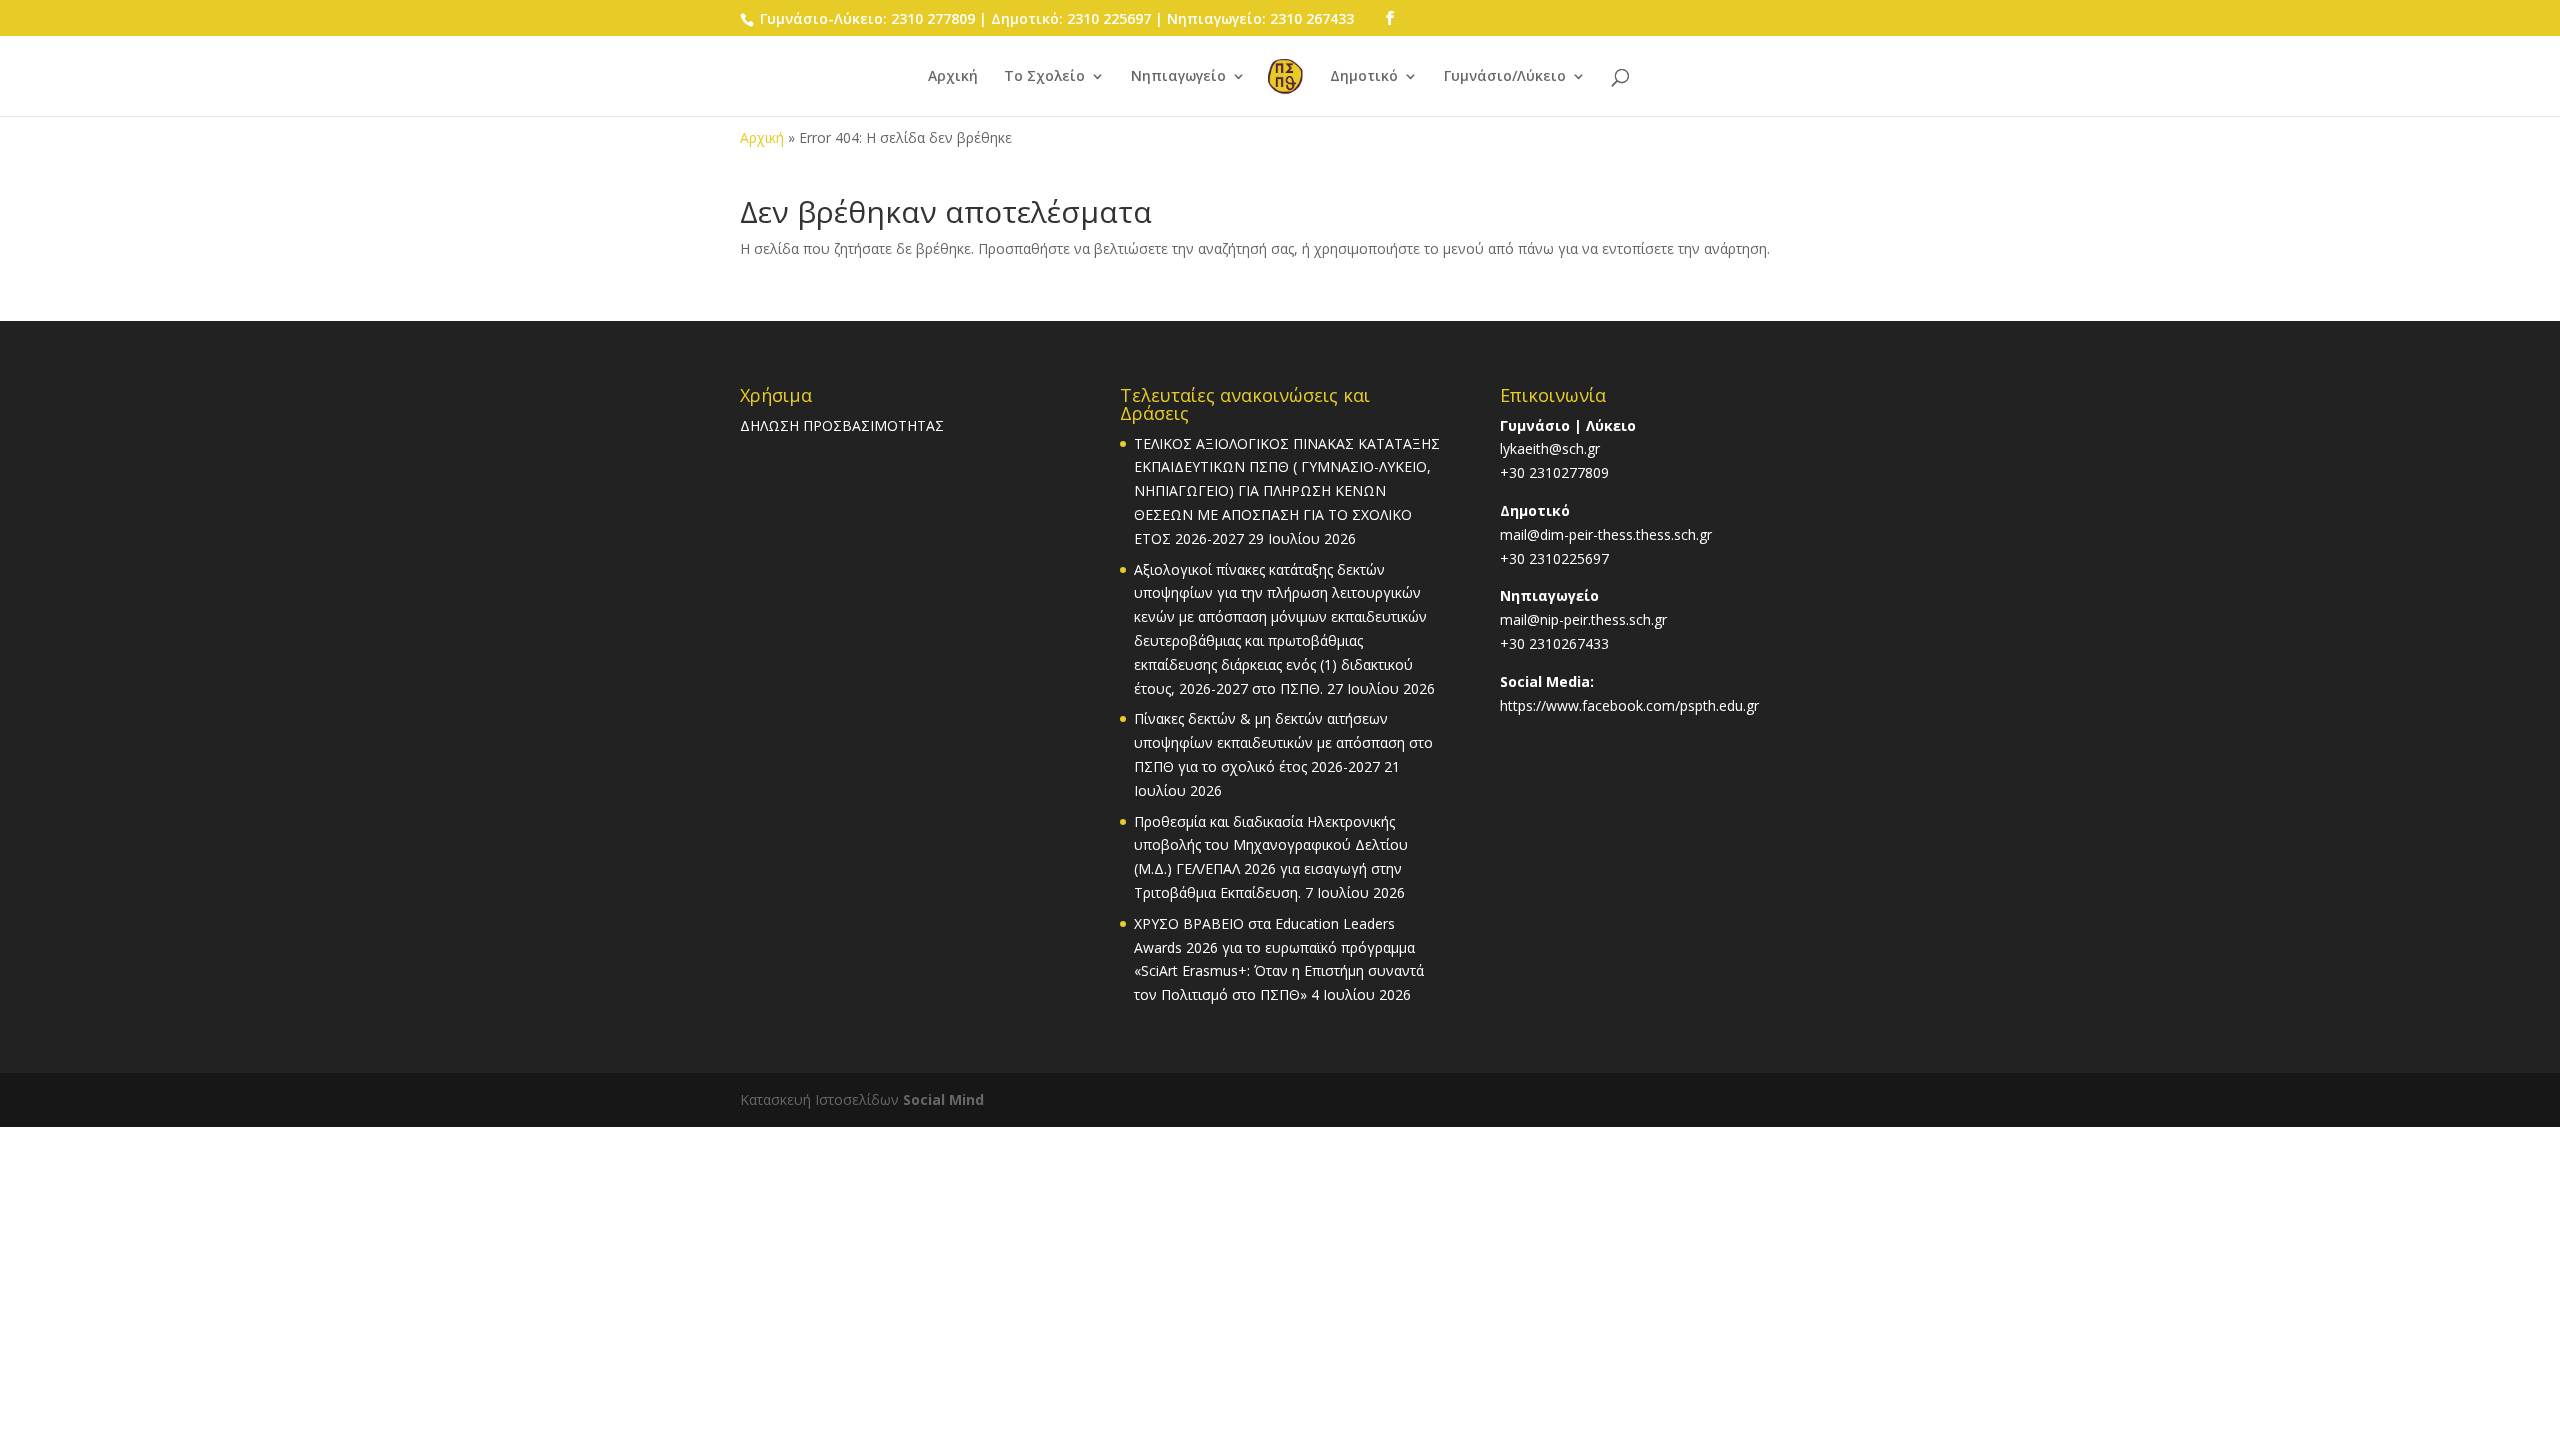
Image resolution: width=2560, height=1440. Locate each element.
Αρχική (953, 77)
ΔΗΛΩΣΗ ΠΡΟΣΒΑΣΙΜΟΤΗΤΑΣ (842, 425)
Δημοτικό (1364, 77)
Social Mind (943, 1099)
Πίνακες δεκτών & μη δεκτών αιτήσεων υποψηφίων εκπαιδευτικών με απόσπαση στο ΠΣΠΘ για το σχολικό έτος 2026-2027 (1283, 742)
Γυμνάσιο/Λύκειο (1505, 77)
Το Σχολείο (1044, 77)
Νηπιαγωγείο (1178, 77)
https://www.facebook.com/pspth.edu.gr (1629, 705)
